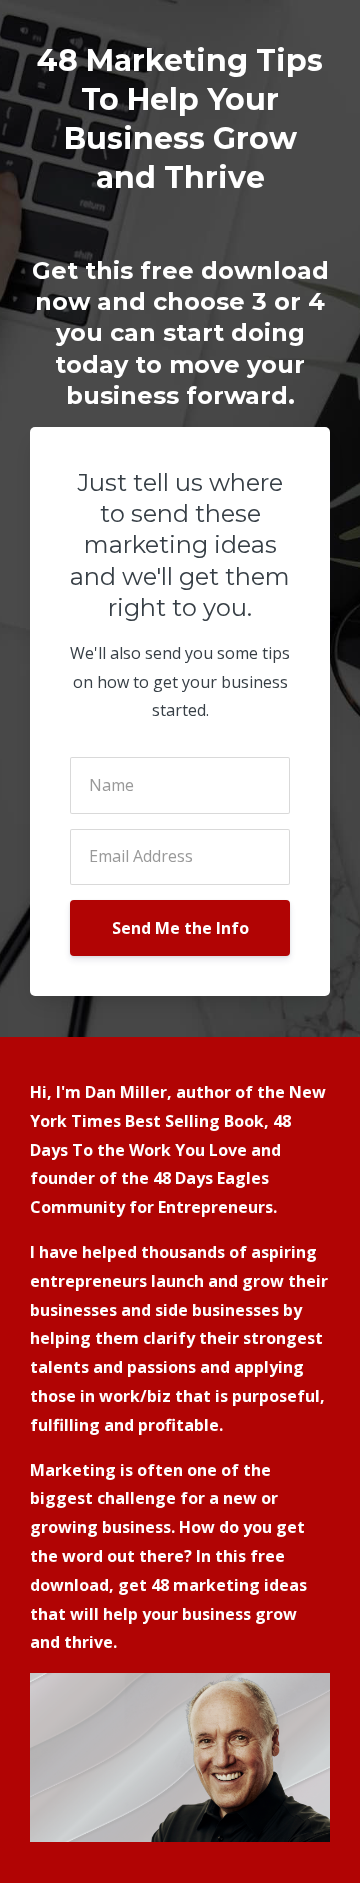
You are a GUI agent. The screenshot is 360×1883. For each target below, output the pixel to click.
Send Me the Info (180, 928)
